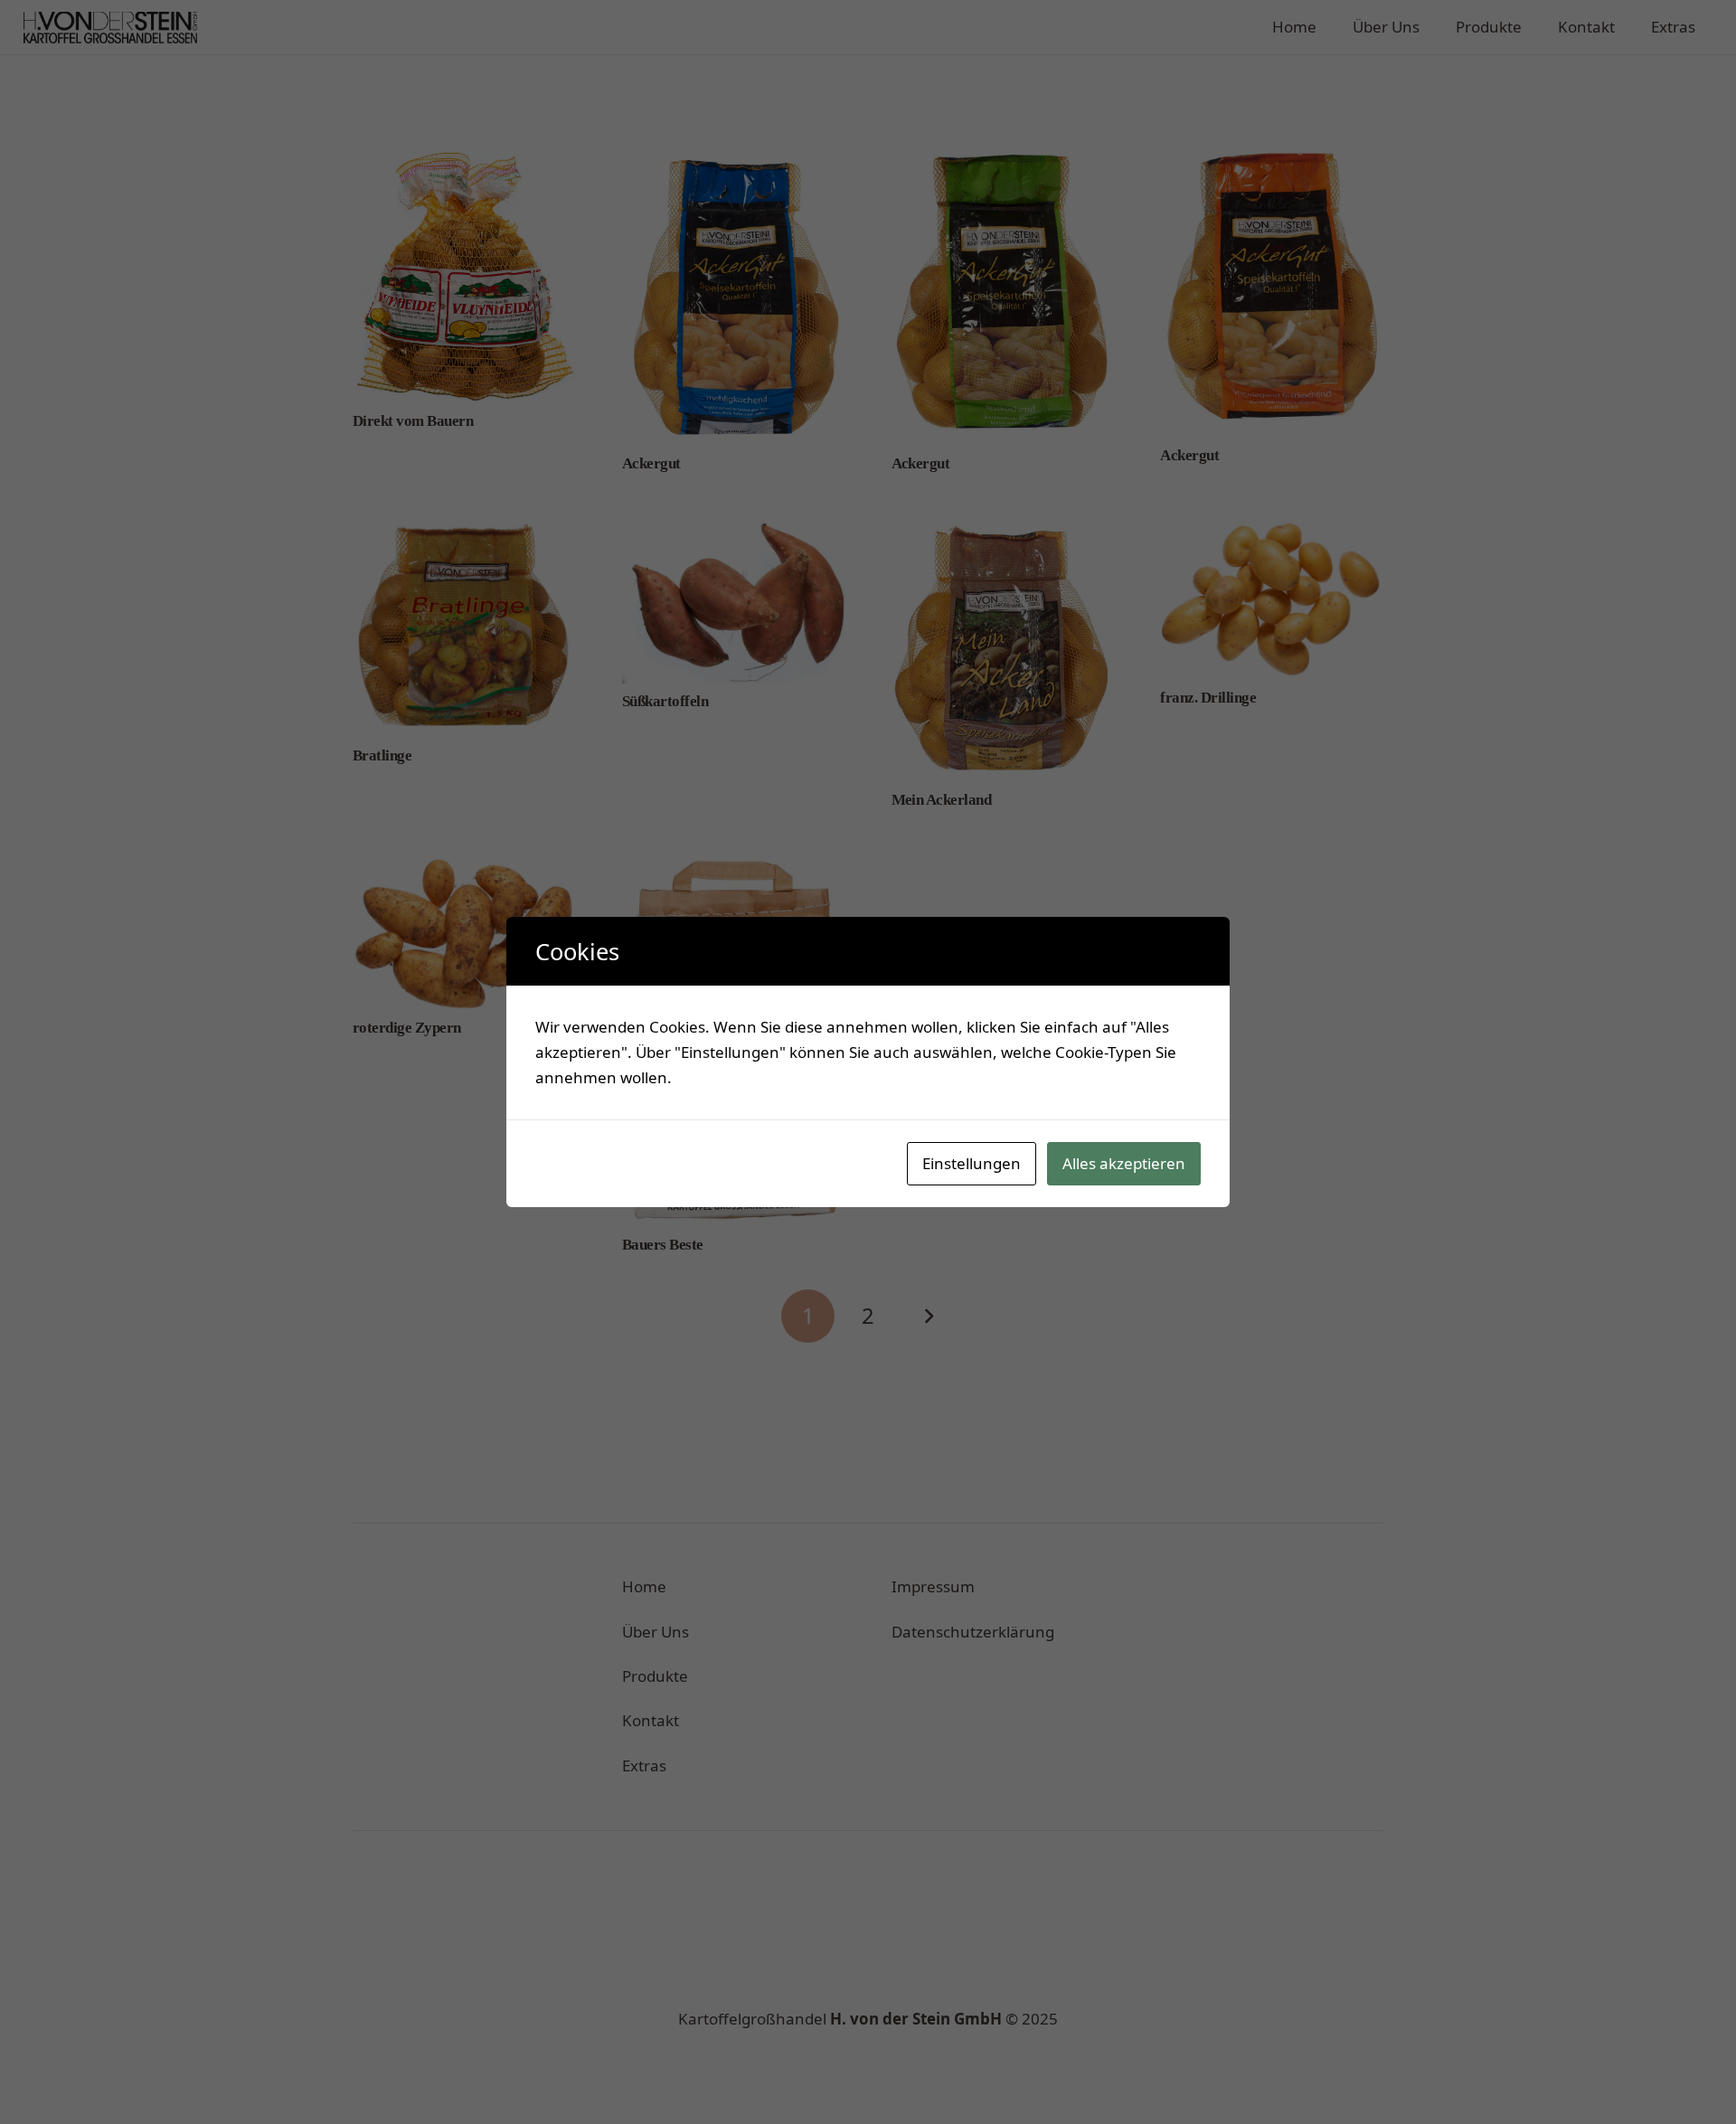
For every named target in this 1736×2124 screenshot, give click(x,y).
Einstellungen (972, 1163)
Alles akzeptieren (1124, 1163)
